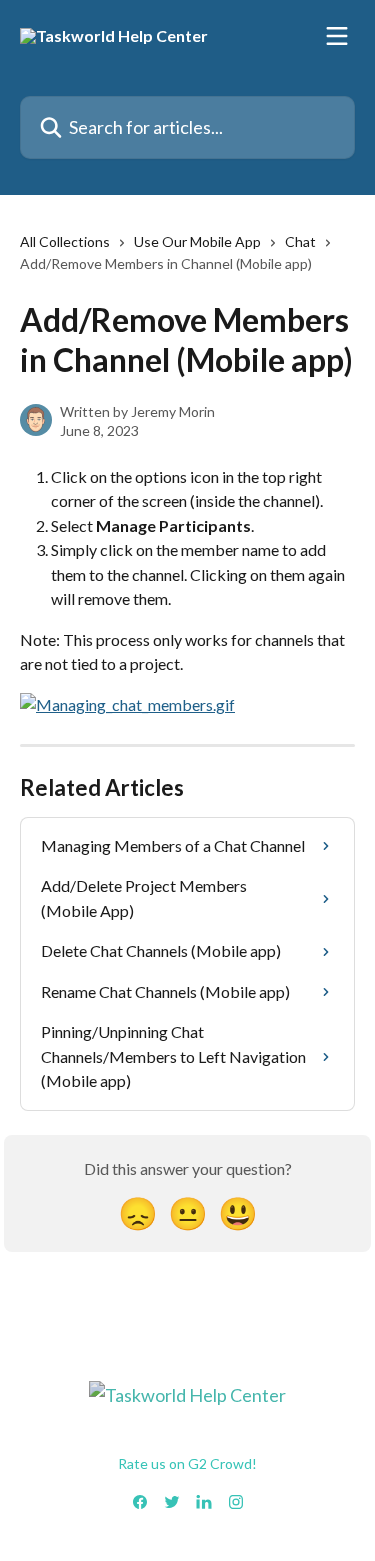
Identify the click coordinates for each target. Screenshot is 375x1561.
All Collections (65, 241)
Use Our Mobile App (197, 241)
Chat (300, 241)
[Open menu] (337, 36)
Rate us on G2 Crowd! (187, 1463)
